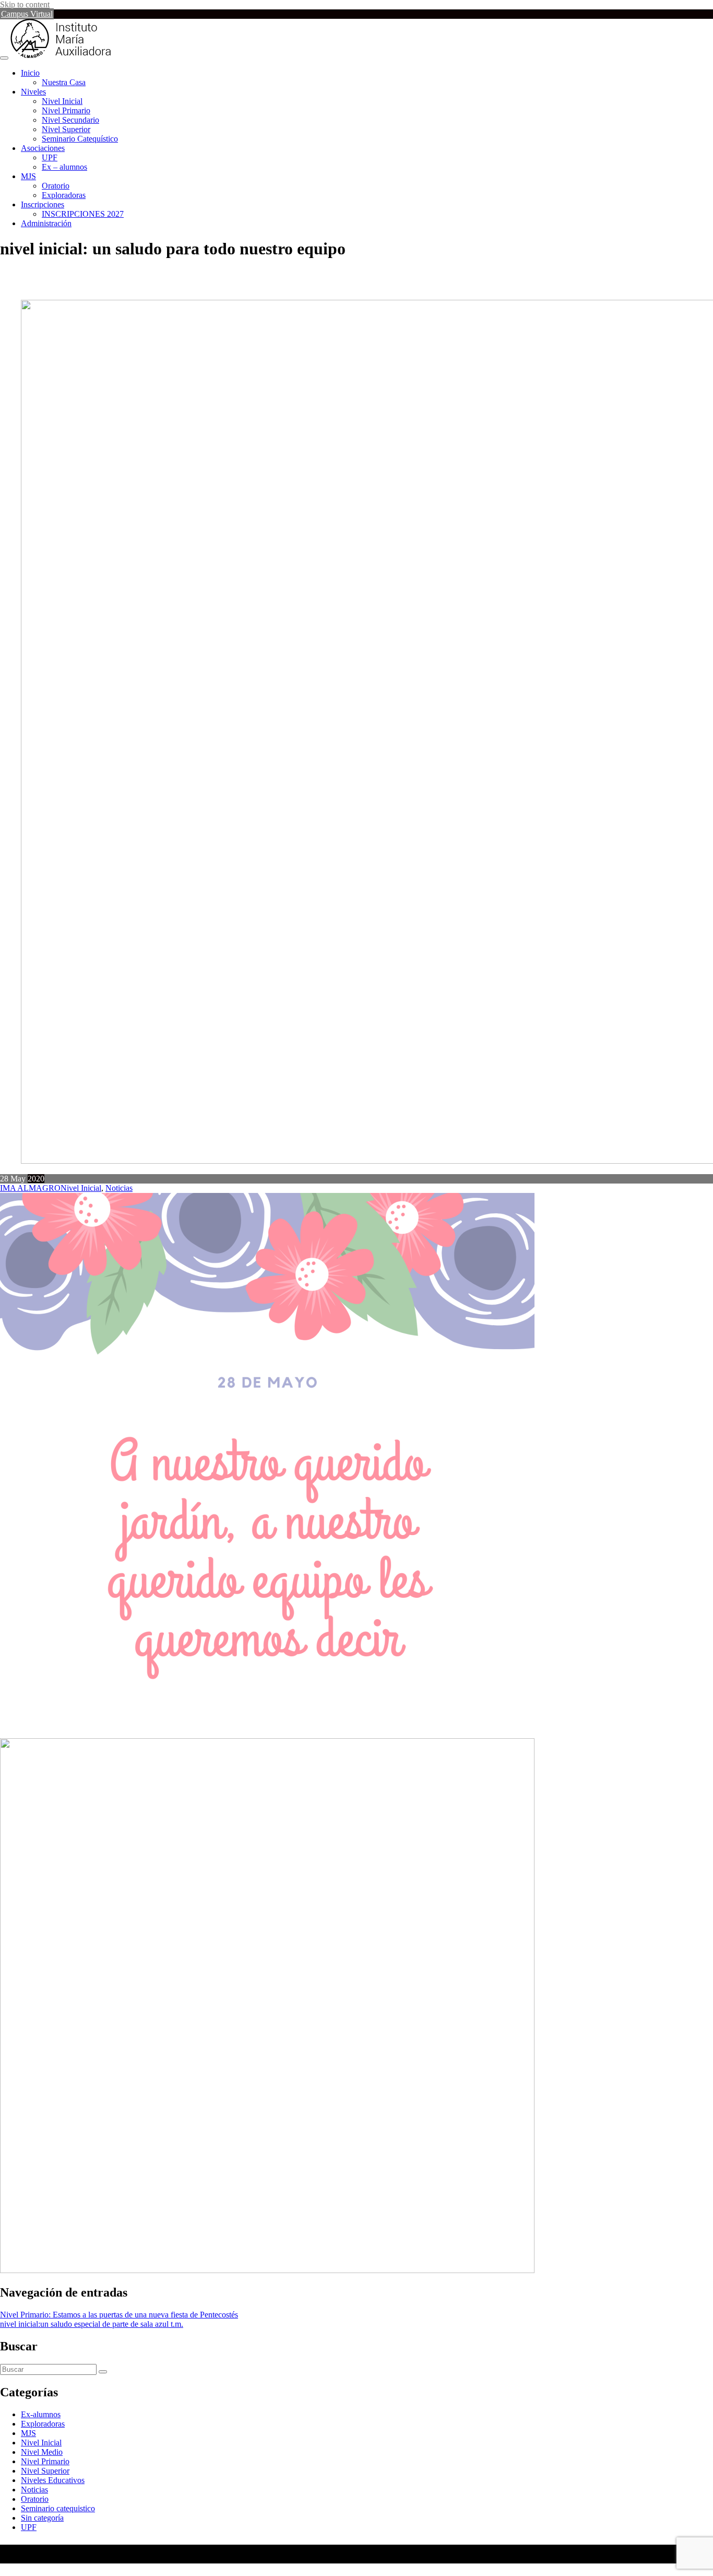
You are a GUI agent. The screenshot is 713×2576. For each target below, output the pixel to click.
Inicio (30, 73)
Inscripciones (43, 204)
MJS (28, 176)
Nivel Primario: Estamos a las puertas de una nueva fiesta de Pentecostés (119, 2315)
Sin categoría (42, 2518)
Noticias (119, 1188)
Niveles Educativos (53, 2480)
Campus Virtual (27, 14)
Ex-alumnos (41, 2414)
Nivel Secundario (70, 120)
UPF (50, 157)
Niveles (33, 92)
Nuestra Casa (64, 82)
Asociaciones (43, 148)
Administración (46, 223)
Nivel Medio (42, 2452)
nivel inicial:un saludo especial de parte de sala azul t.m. (92, 2324)
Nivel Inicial (62, 101)
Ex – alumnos (64, 167)
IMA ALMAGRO (30, 1188)
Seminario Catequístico (80, 139)
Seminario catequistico (58, 2508)
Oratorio (56, 186)
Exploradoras (64, 195)
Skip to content (25, 4)
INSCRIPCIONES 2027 (83, 214)
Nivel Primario (66, 110)
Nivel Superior (66, 129)
